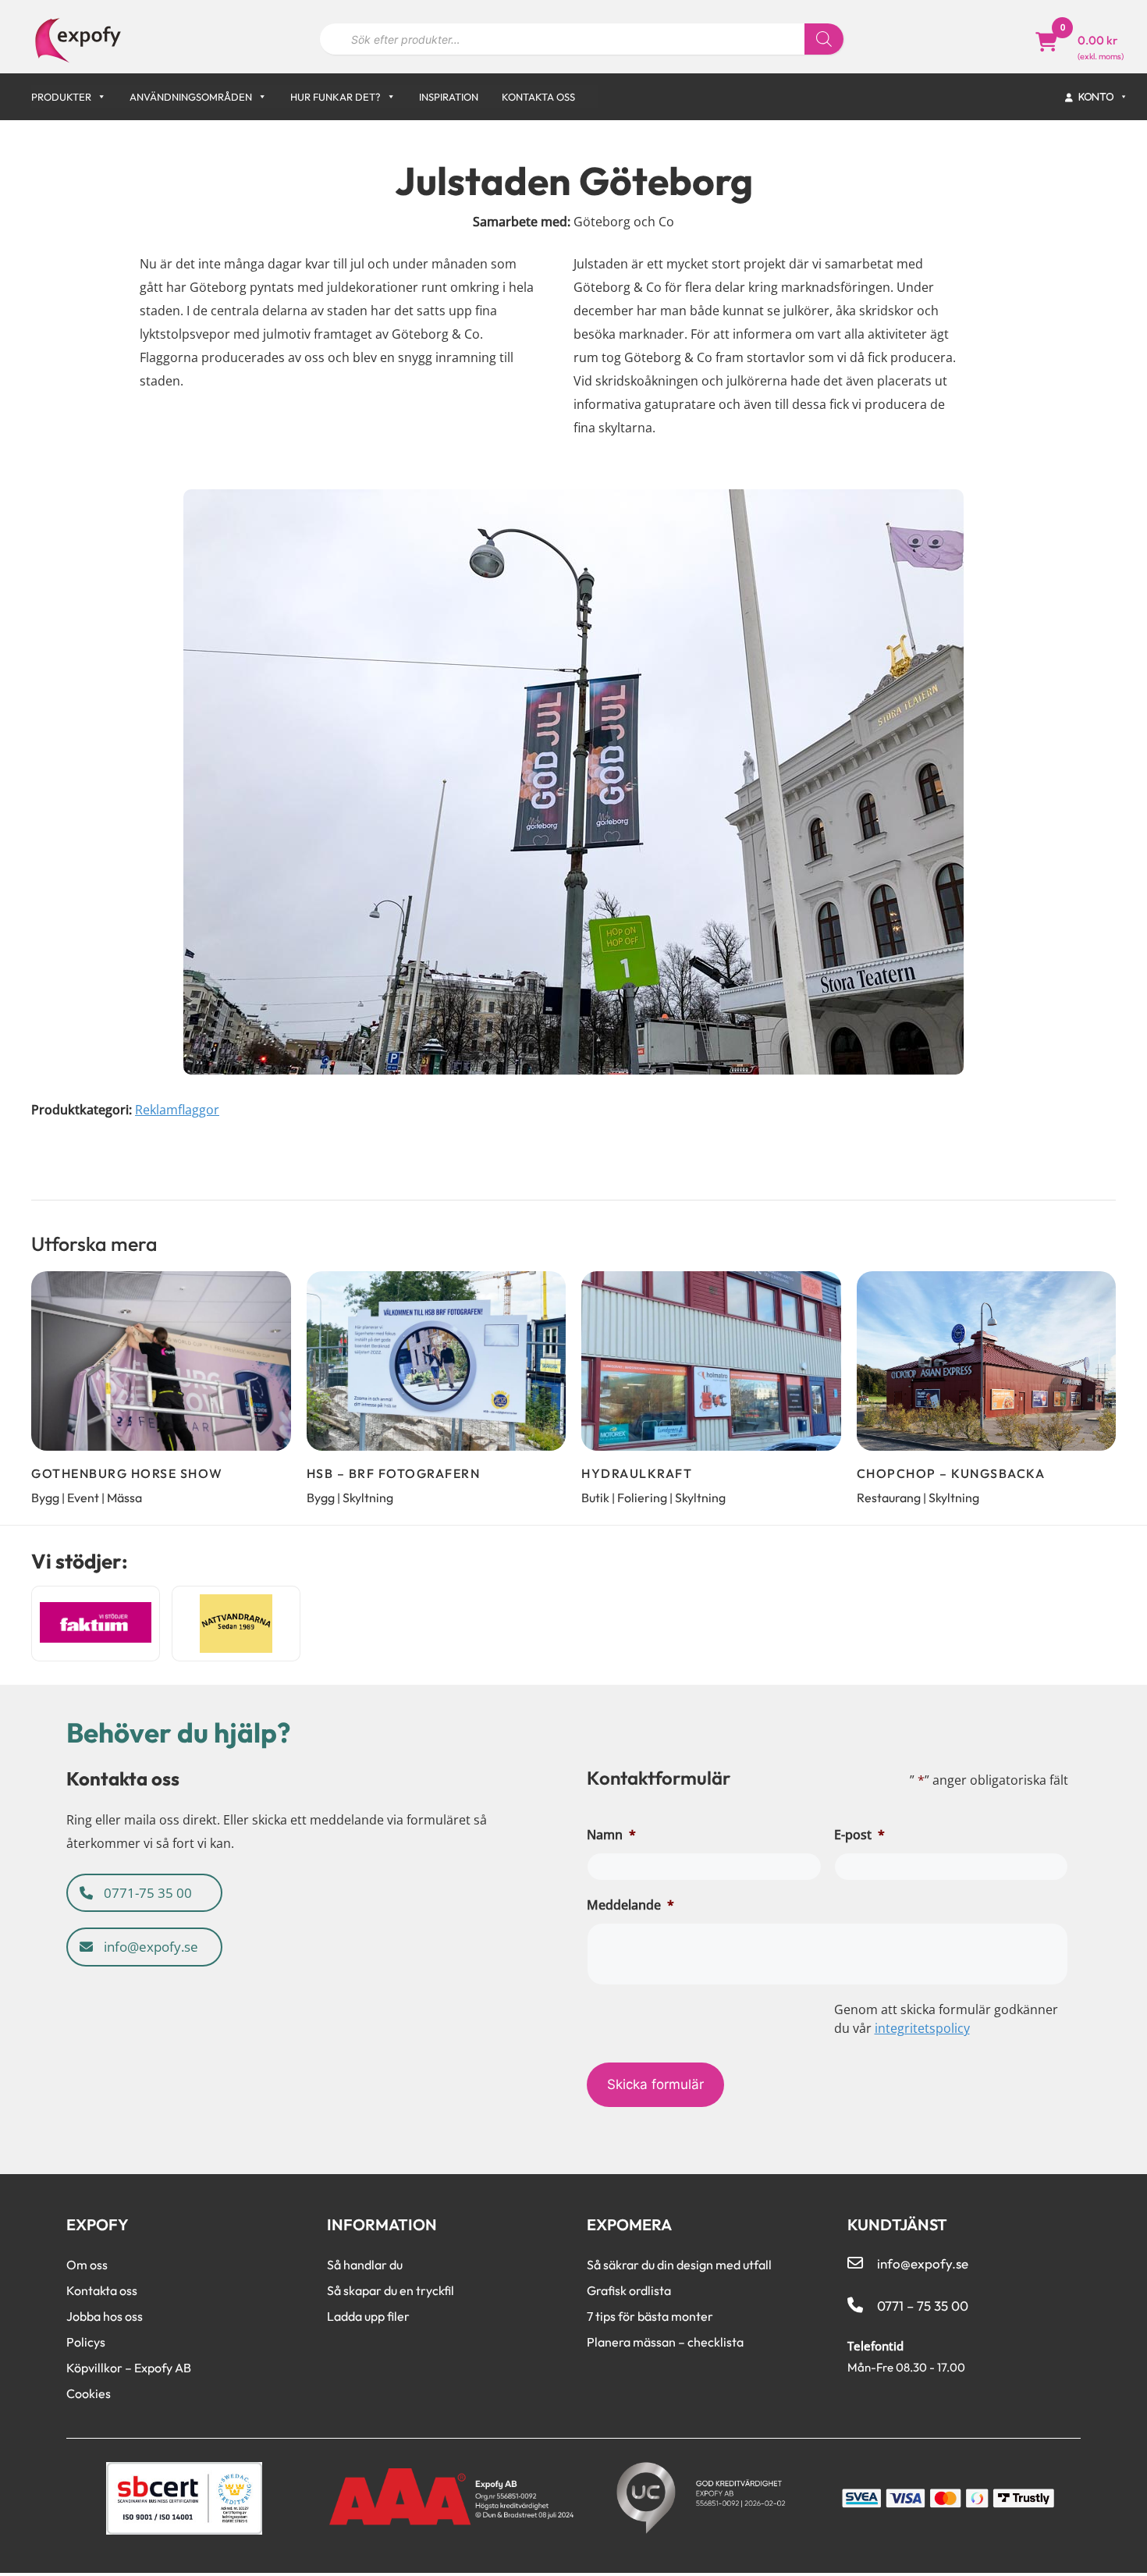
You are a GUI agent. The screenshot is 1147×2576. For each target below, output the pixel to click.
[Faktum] (96, 1624)
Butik (595, 1498)
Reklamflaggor (177, 1110)
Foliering (642, 1498)
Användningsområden (191, 97)
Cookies (89, 2393)
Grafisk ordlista (629, 2290)
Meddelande (630, 1905)
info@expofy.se (149, 1947)
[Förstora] (951, 502)
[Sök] (824, 39)
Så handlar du (365, 2265)
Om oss (87, 2265)
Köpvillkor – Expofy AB (129, 2368)
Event (83, 1498)
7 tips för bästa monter (650, 2316)
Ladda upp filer (368, 2316)
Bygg (45, 1498)
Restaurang (889, 1498)
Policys (86, 2342)
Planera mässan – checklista (665, 2342)
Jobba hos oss (105, 2316)
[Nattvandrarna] (236, 1624)
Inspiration (449, 97)
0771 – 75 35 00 (923, 2306)
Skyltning (368, 1498)
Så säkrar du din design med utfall (679, 2265)
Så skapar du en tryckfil (391, 2290)
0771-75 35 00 (146, 1893)
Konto (1097, 96)
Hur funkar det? (336, 97)
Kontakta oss (538, 97)
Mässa (124, 1498)
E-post (859, 1835)
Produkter (61, 97)
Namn (611, 1835)
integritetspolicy (922, 2028)
